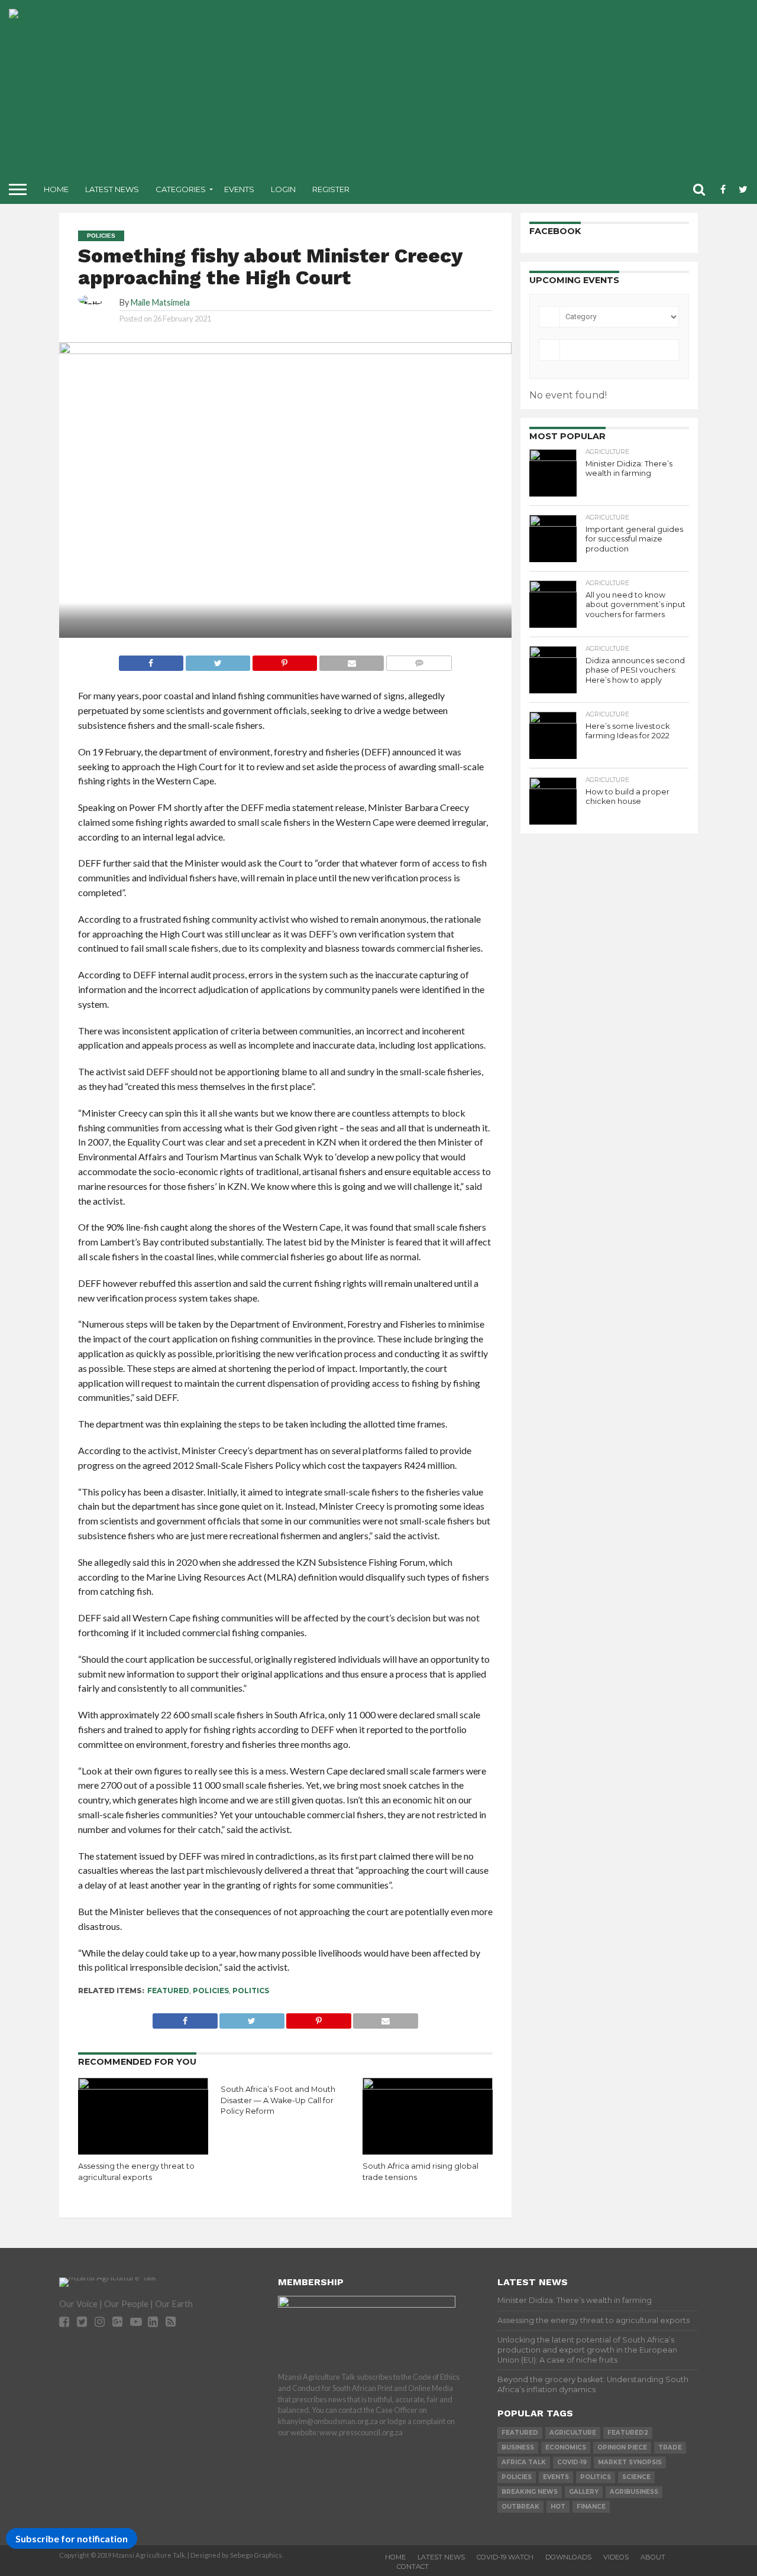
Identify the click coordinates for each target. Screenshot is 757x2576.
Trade (670, 2447)
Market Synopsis (630, 2462)
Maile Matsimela (160, 302)
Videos (616, 2557)
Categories (181, 189)
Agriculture (573, 2433)
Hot (558, 2507)
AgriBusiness (634, 2492)
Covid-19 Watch (505, 2557)
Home (56, 189)
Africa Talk (524, 2462)
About (653, 2557)
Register (331, 189)
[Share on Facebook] (151, 660)
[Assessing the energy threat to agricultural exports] (143, 2086)
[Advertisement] (476, 92)
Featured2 (628, 2433)
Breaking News (530, 2492)
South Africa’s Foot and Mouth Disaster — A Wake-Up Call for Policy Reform (278, 2100)
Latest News (112, 189)
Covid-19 (572, 2462)
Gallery (584, 2492)
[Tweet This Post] (218, 660)
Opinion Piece (622, 2447)
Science (636, 2477)
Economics (566, 2447)
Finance (591, 2507)
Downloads (568, 2557)
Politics (251, 1991)
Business (518, 2447)
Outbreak (520, 2507)
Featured (168, 1991)
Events (239, 189)
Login (283, 189)
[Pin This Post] (284, 660)
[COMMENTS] (419, 660)
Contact (413, 2567)
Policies (211, 1991)
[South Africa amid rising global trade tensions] (428, 2086)
